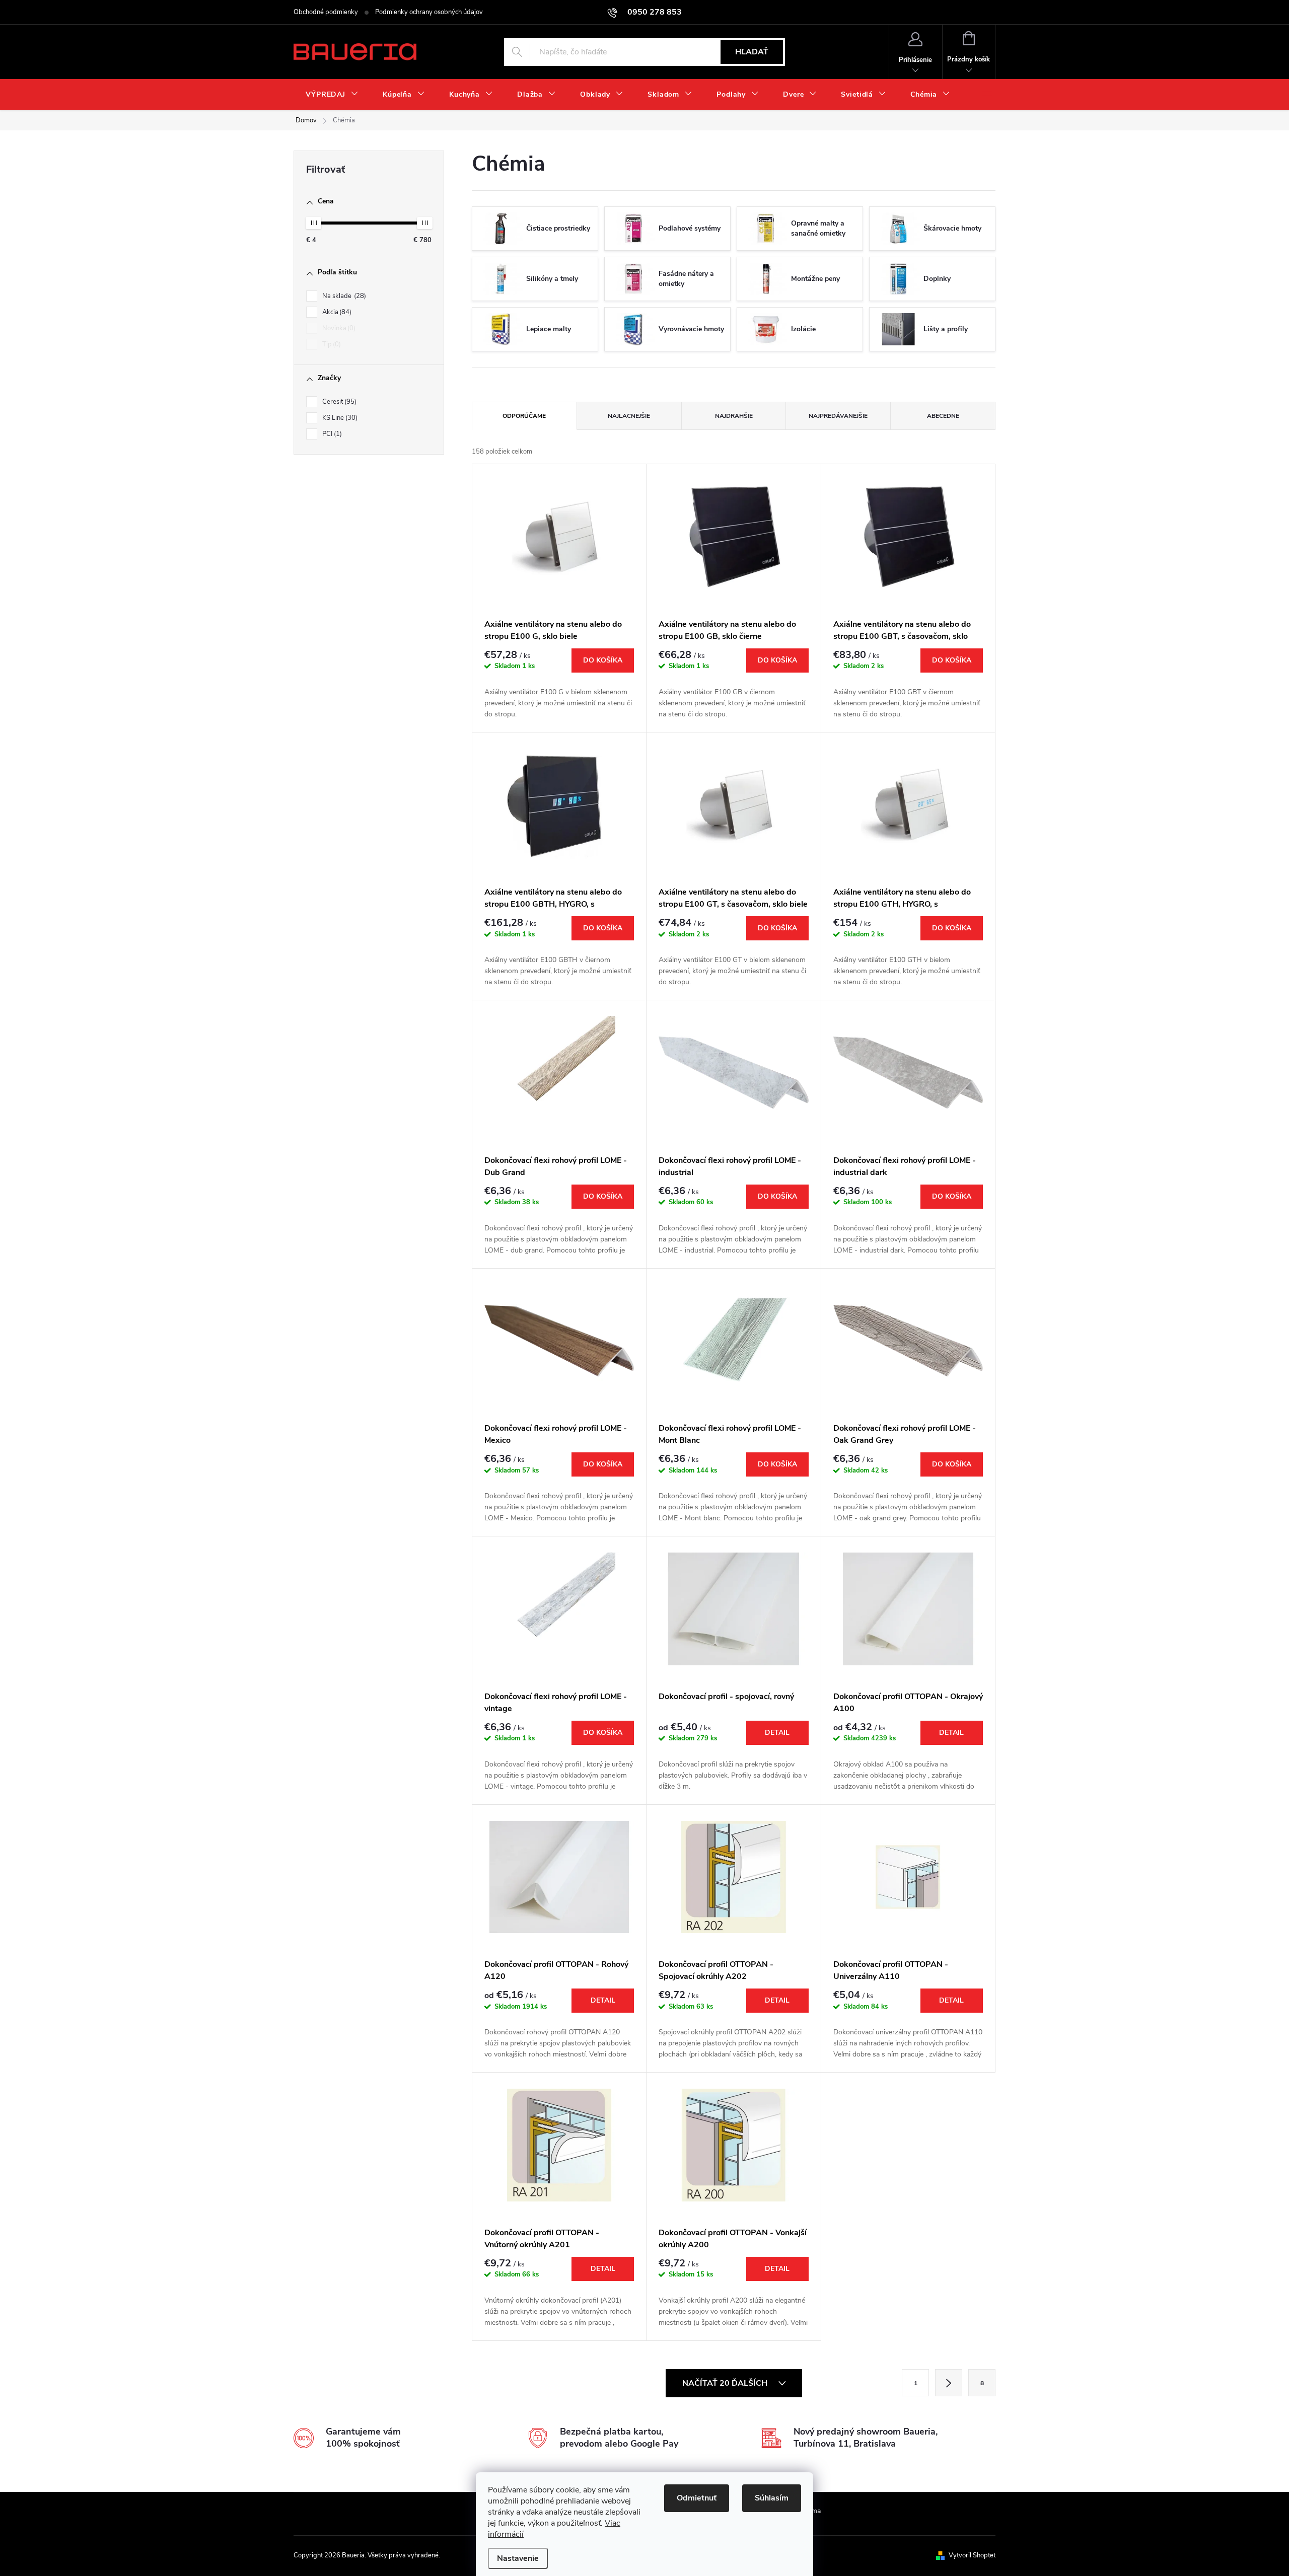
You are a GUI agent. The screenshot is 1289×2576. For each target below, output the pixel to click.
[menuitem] (332, 95)
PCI (331, 434)
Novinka (338, 328)
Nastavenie (518, 2558)
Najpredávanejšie (838, 416)
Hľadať (752, 52)
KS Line (339, 418)
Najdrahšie (734, 416)
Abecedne (943, 416)
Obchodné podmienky (326, 12)
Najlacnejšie (629, 416)
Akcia (336, 312)
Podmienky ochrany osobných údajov (429, 12)
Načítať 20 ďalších (726, 2383)
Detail (777, 1733)
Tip (331, 344)
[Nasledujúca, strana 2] (949, 2383)
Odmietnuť (697, 2498)
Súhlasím (772, 2498)
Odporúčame (524, 416)
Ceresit (338, 402)
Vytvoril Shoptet (972, 2555)
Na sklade (343, 296)
